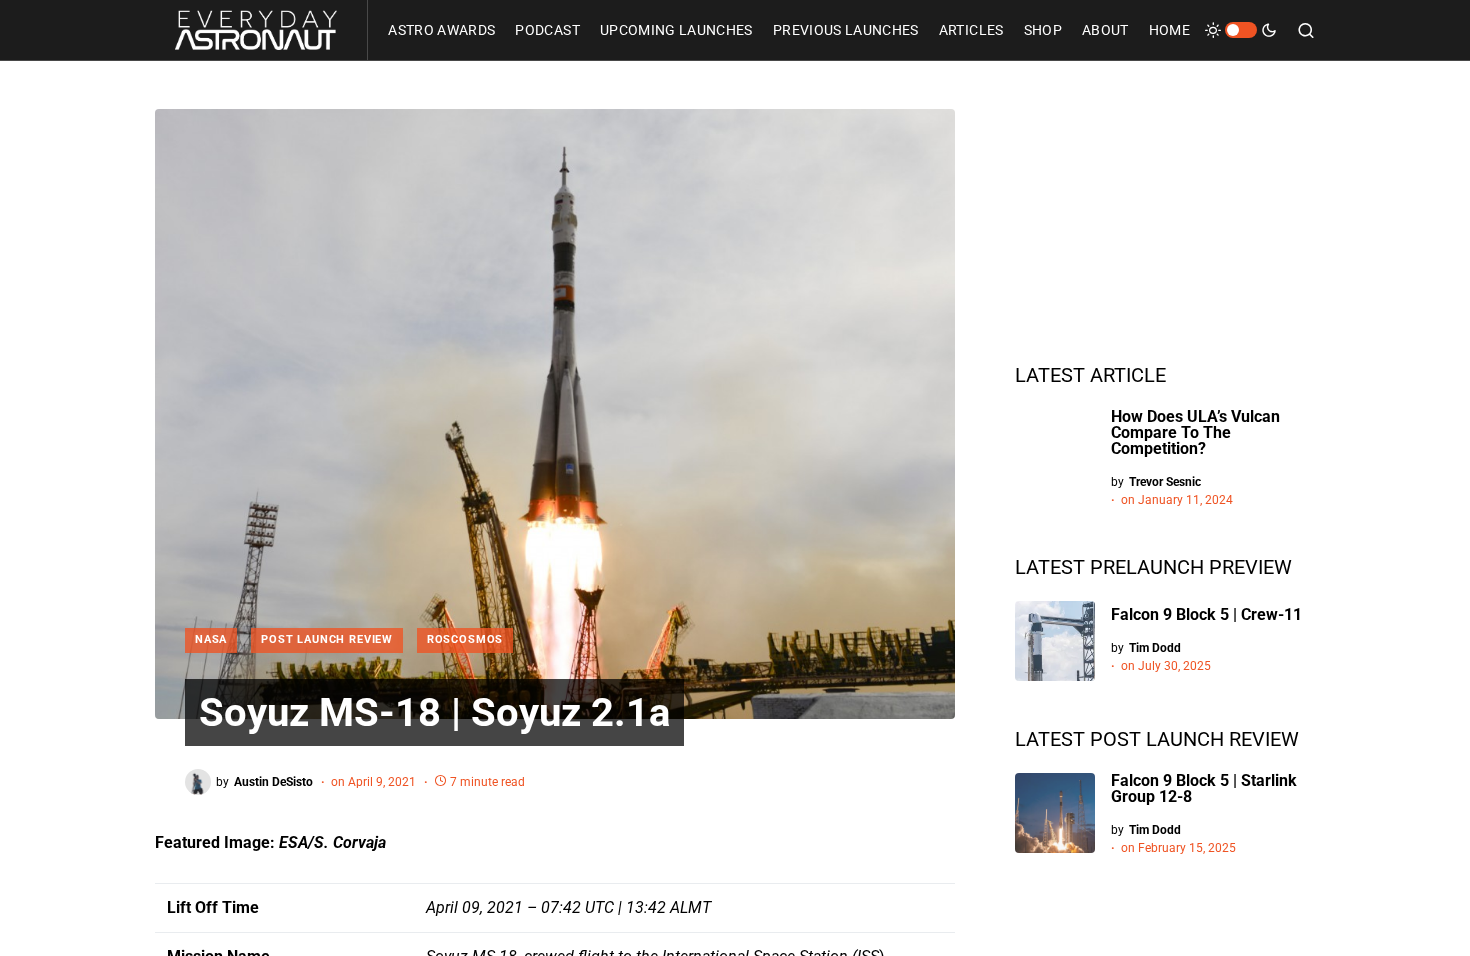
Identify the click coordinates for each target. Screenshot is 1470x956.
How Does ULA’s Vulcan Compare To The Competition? (1195, 432)
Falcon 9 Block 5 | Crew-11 (1206, 614)
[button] (1241, 30)
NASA (211, 639)
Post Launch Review (327, 639)
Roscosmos (465, 639)
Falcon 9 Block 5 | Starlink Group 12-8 (1204, 788)
